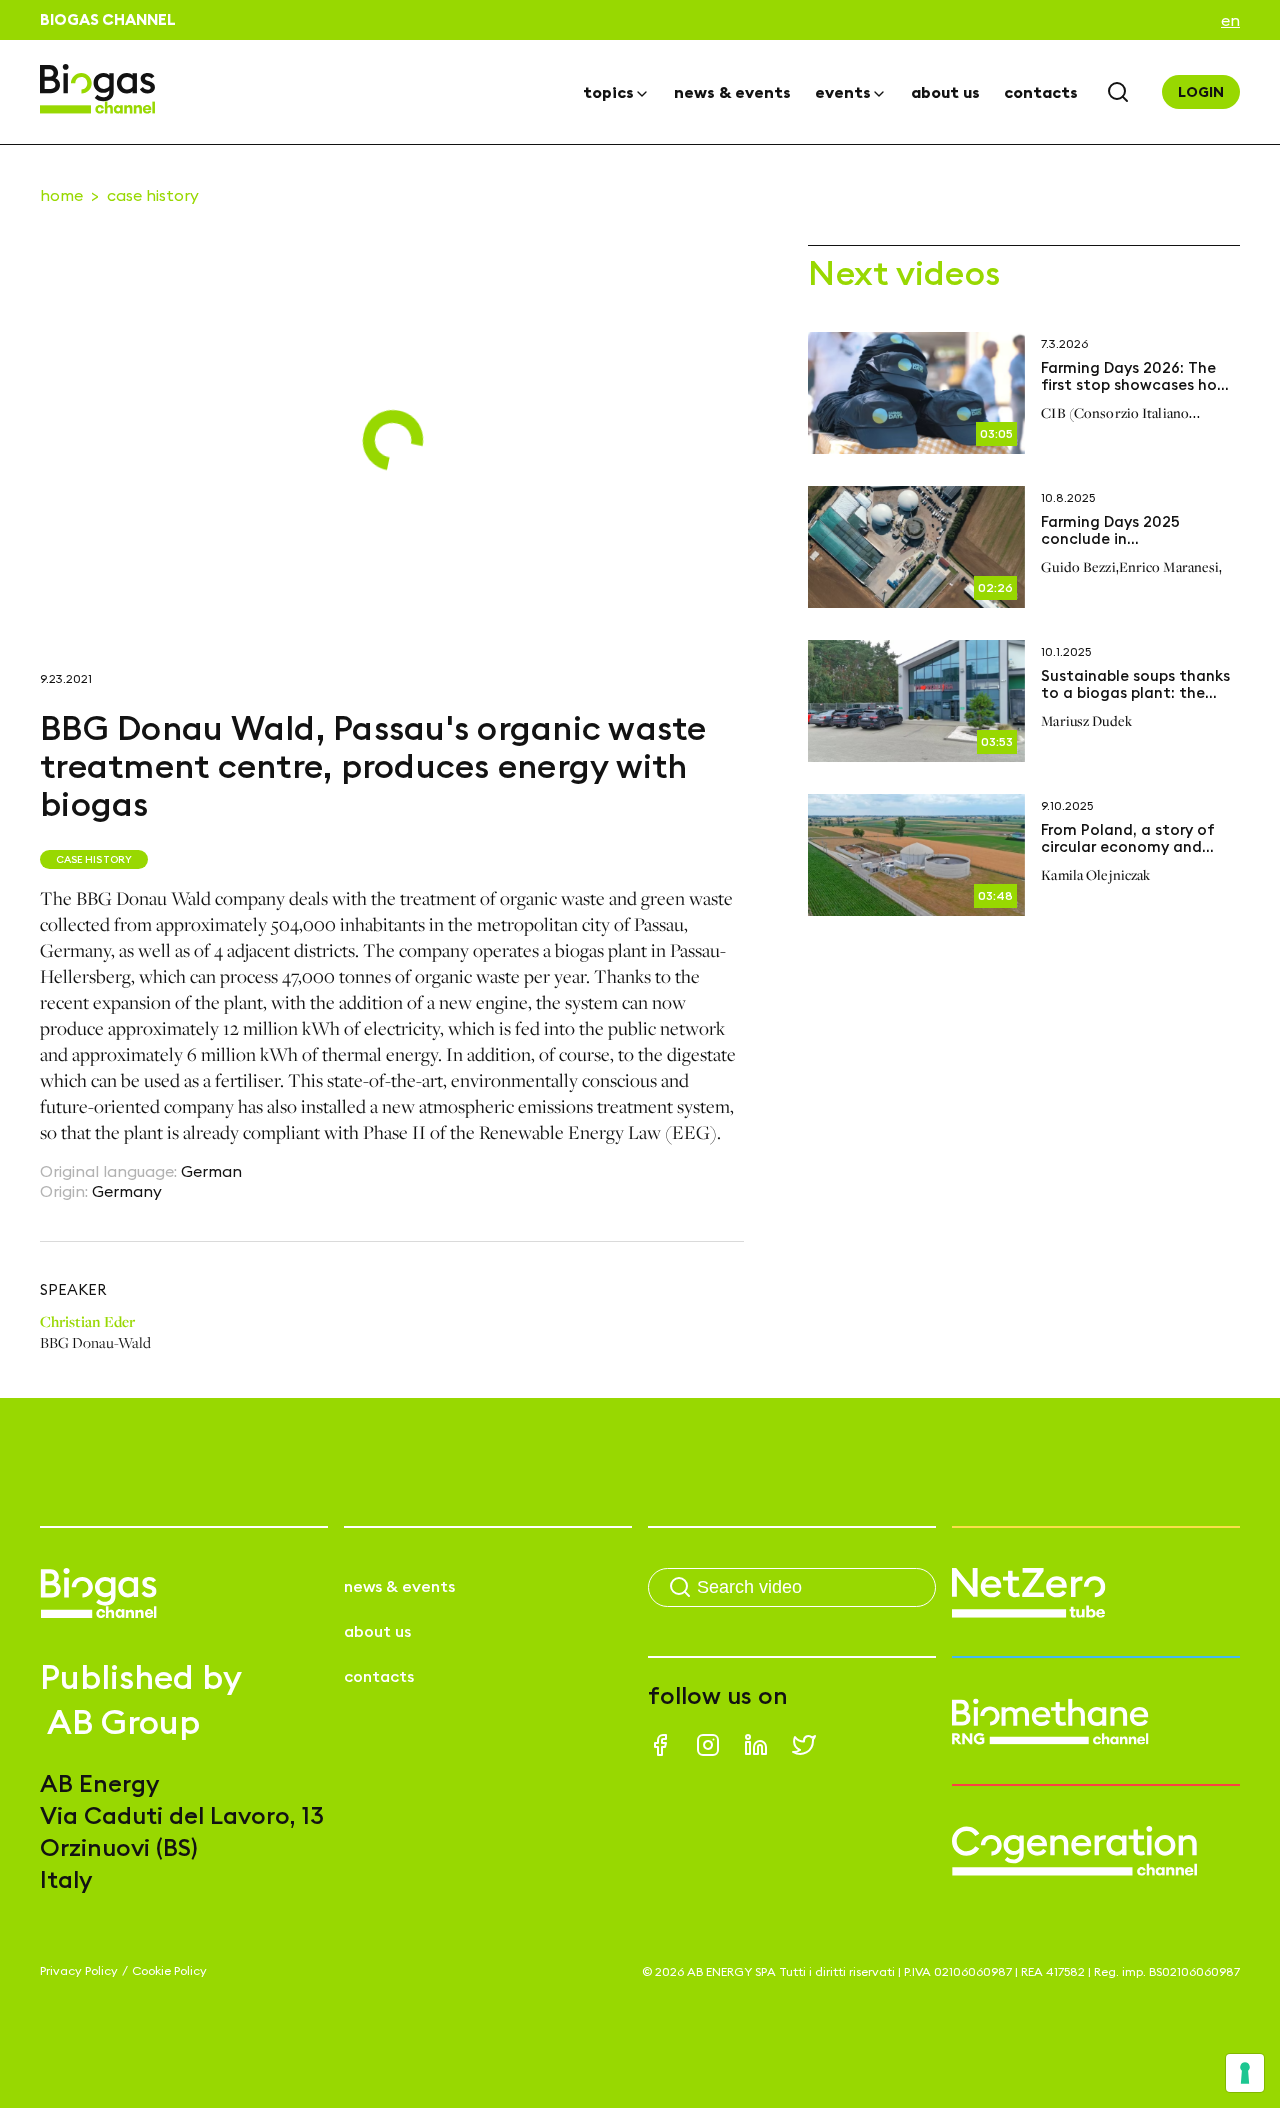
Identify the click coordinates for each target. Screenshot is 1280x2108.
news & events (732, 92)
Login (1201, 92)
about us (945, 92)
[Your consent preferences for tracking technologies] (1245, 2073)
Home (61, 195)
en (1230, 20)
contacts (1041, 92)
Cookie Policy (169, 1970)
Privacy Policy (79, 1970)
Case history (153, 195)
